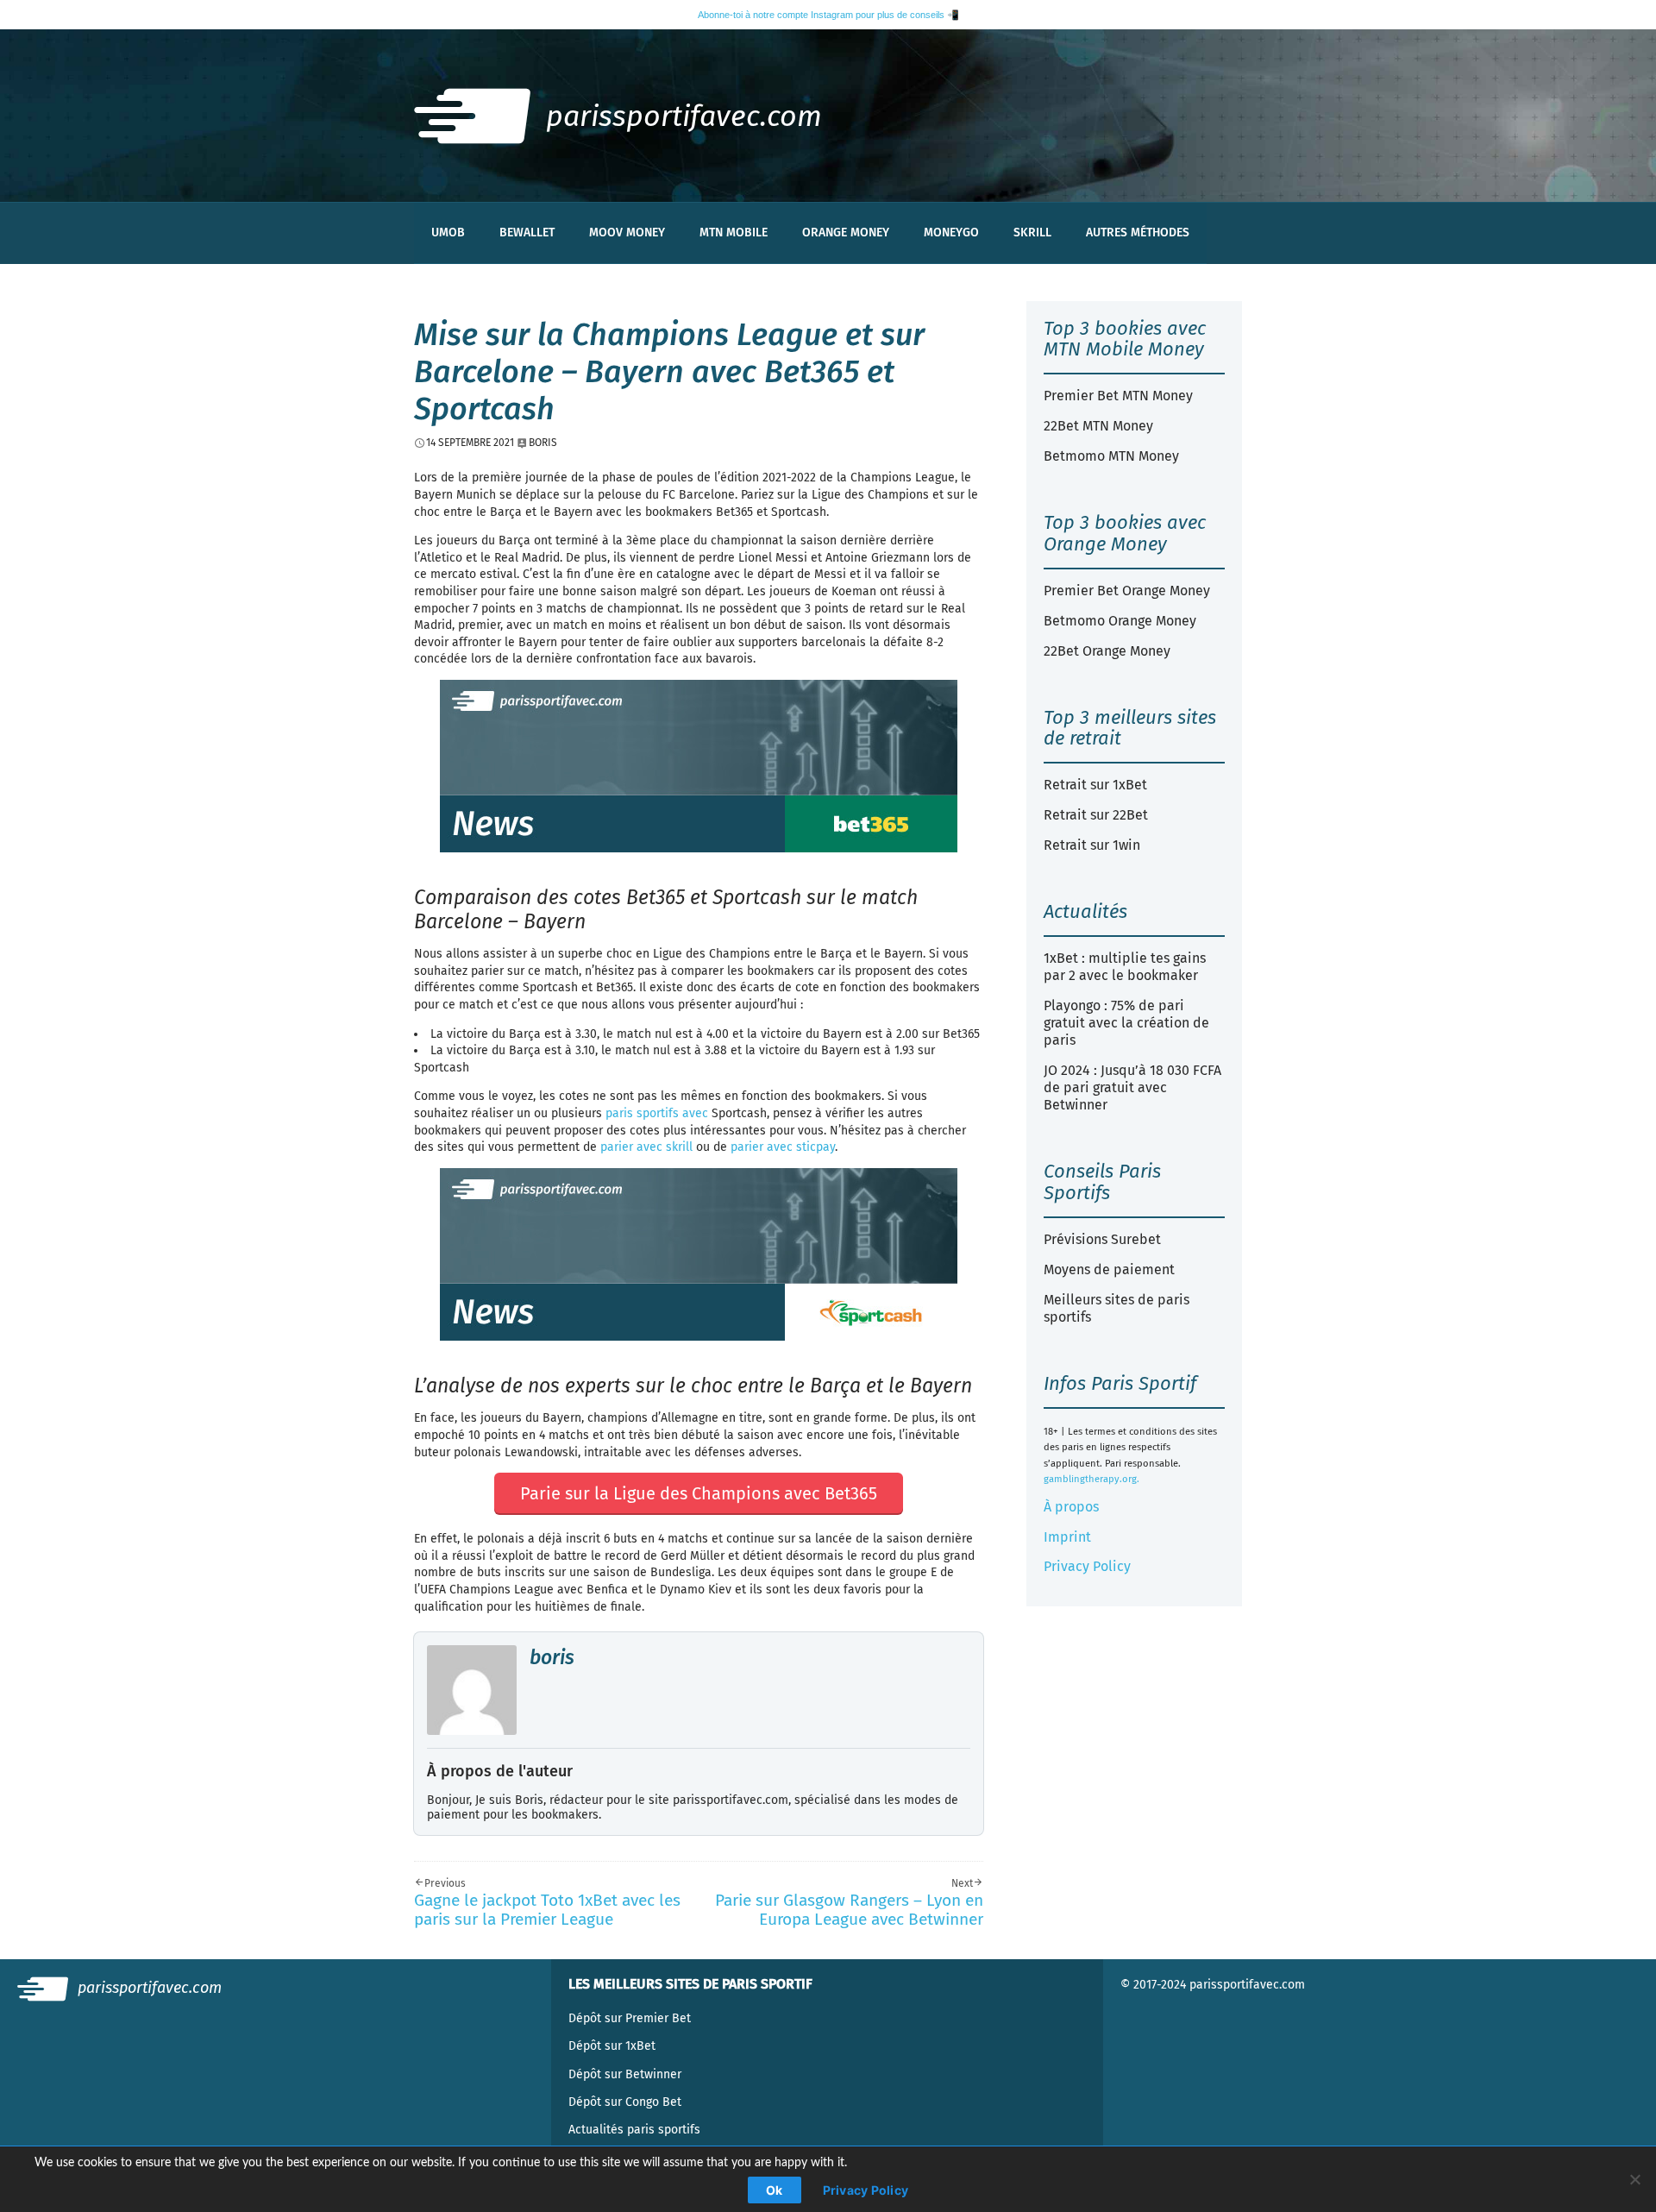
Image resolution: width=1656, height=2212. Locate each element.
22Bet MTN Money (1098, 426)
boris (552, 1657)
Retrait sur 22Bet (1096, 815)
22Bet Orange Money (1107, 651)
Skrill (1032, 233)
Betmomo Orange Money (1120, 621)
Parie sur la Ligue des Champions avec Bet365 (699, 1493)
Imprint (1067, 1537)
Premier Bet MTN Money (1118, 396)
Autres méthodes (1138, 233)
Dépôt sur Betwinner (625, 2074)
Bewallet (527, 233)
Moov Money (627, 233)
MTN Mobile (734, 233)
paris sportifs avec (657, 1113)
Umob (448, 233)
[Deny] (1634, 2179)
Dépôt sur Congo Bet (625, 2102)
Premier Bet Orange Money (1127, 591)
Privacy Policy (1087, 1566)
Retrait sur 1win (1092, 845)
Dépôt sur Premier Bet (630, 2018)
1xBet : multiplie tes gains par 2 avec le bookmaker (1125, 967)
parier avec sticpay (783, 1147)
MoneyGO (951, 233)
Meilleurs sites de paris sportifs (1117, 1308)
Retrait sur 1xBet (1095, 785)
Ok (775, 2190)
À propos (1071, 1507)
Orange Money (846, 233)
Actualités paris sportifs (634, 2130)
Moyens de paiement (1109, 1269)
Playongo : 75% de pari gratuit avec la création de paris (1126, 1023)
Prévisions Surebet (1102, 1239)
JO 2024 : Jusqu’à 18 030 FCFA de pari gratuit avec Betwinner (1132, 1087)
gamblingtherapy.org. (1091, 1479)
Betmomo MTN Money (1111, 456)
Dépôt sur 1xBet (612, 2046)
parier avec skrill (646, 1147)
